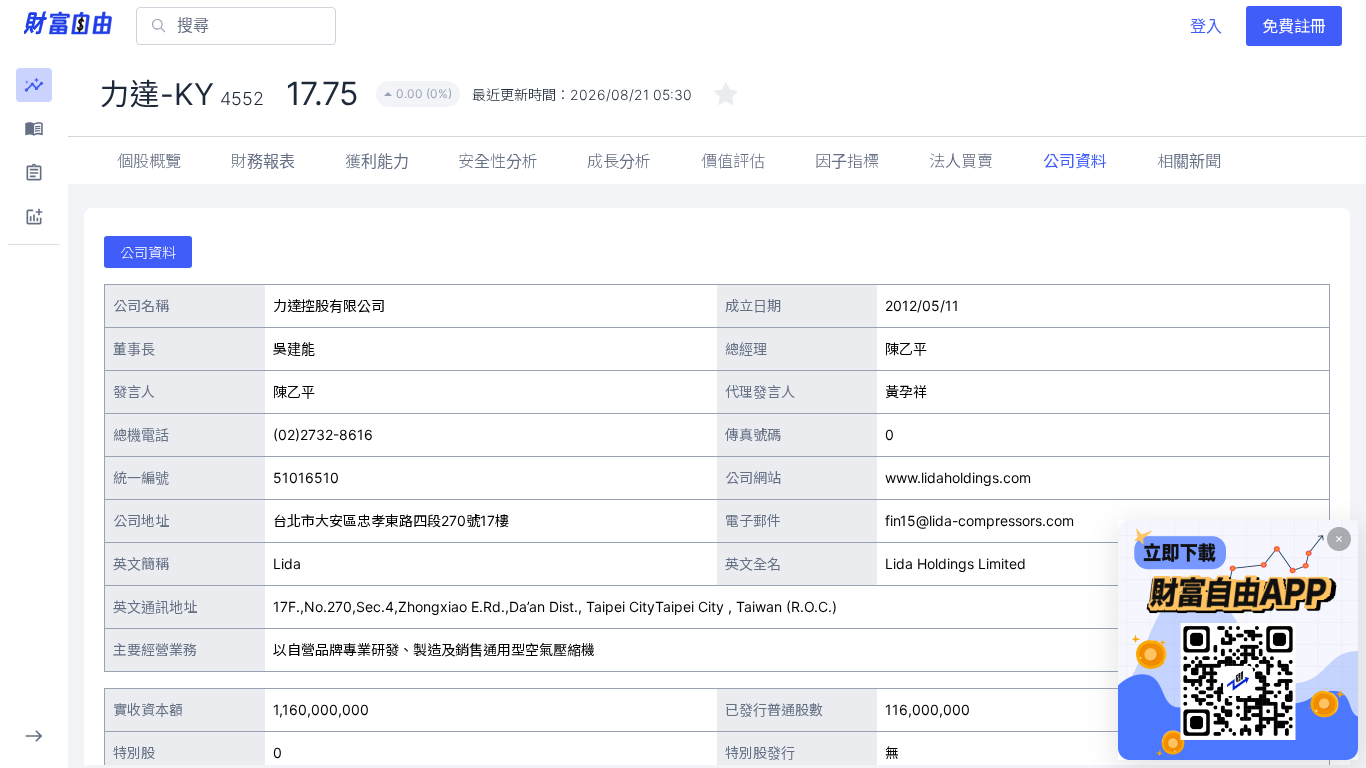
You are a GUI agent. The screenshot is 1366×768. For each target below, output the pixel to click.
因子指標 (847, 161)
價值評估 (733, 161)
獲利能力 (377, 161)
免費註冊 (1294, 26)
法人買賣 (961, 161)
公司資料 (1075, 161)
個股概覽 (149, 161)
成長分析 (619, 161)
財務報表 (263, 161)
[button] (34, 85)
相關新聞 (1189, 161)
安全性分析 (498, 161)
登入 (1206, 26)
